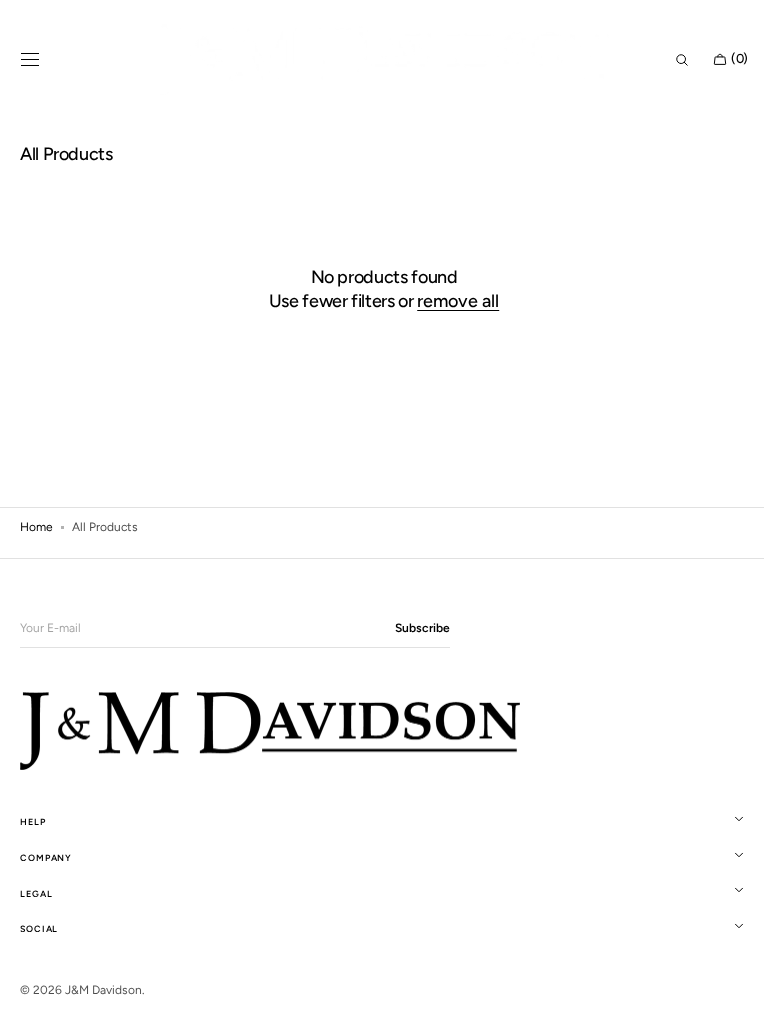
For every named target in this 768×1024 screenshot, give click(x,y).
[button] (30, 60)
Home (36, 527)
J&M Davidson (103, 990)
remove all (451, 301)
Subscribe (422, 628)
